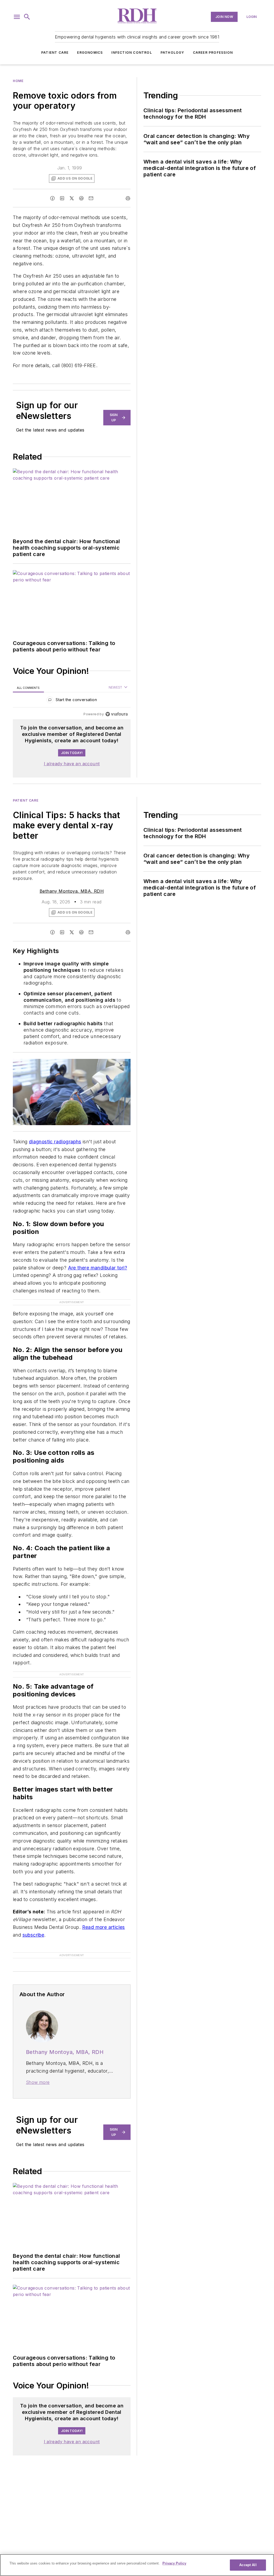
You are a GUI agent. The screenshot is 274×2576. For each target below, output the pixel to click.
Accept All (248, 2565)
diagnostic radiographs (55, 1142)
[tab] (28, 688)
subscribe (33, 1935)
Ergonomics (90, 53)
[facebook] (52, 198)
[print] (128, 198)
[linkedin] (62, 198)
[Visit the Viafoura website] (117, 714)
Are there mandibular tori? (98, 1268)
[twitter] (72, 198)
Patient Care (55, 53)
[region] (72, 701)
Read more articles (104, 1927)
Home (18, 81)
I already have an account (72, 764)
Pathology (172, 53)
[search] (27, 17)
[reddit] (81, 198)
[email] (91, 198)
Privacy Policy (174, 2563)
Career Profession (213, 53)
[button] (17, 17)
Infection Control (132, 53)
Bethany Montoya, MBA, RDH (72, 891)
